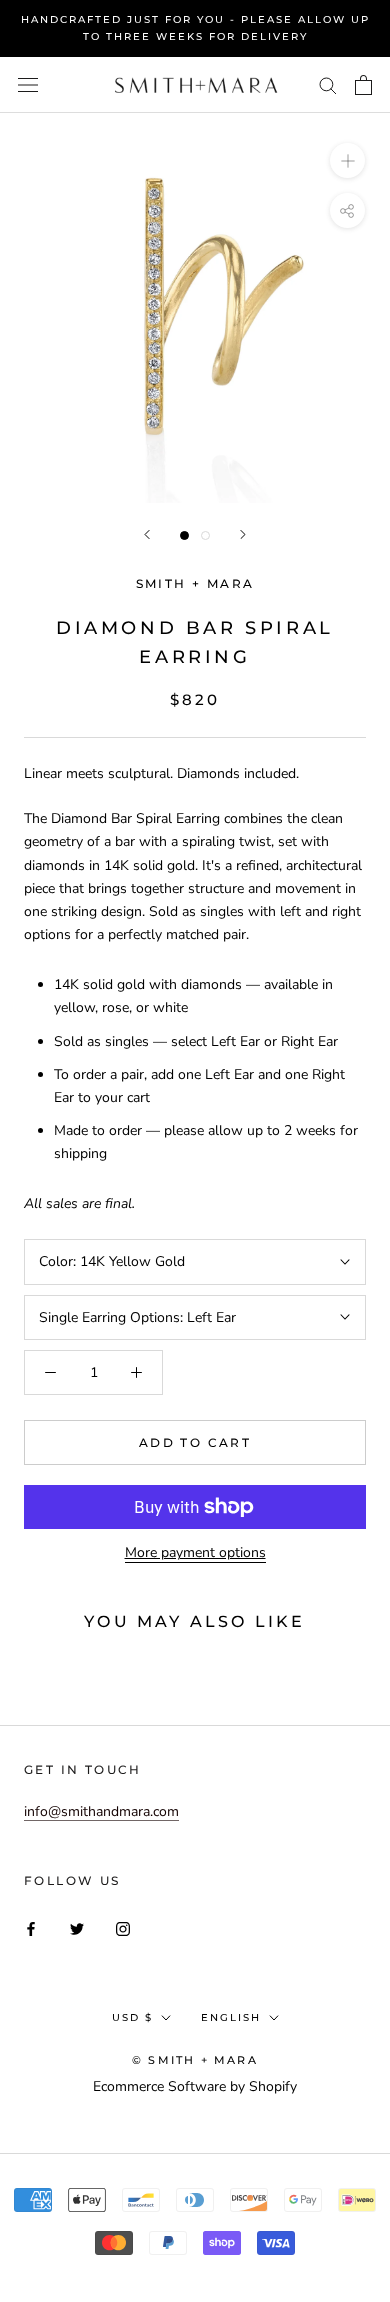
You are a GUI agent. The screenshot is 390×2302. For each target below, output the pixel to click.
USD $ (132, 2017)
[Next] (243, 534)
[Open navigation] (28, 85)
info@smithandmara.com (101, 1811)
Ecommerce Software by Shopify (195, 2086)
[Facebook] (31, 1928)
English (231, 2017)
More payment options (195, 1552)
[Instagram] (123, 1928)
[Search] (328, 84)
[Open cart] (363, 85)
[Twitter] (77, 1928)
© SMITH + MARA (195, 2060)
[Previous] (147, 534)
